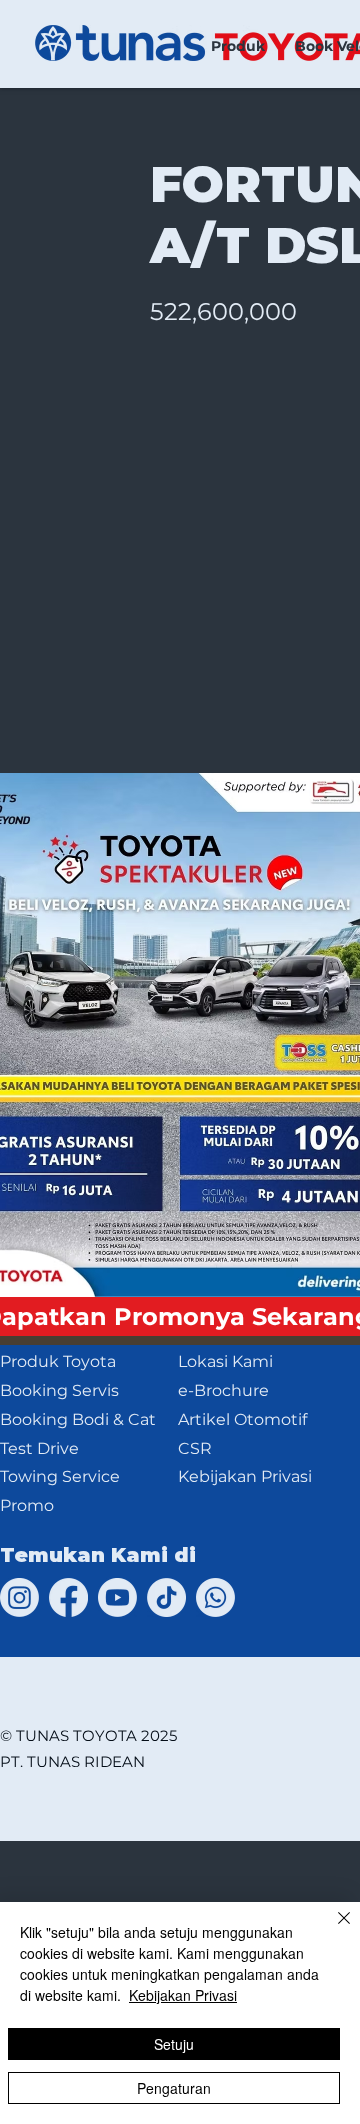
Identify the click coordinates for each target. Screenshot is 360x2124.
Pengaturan (174, 2088)
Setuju (174, 2044)
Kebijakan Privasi (183, 1995)
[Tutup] (332, 1930)
